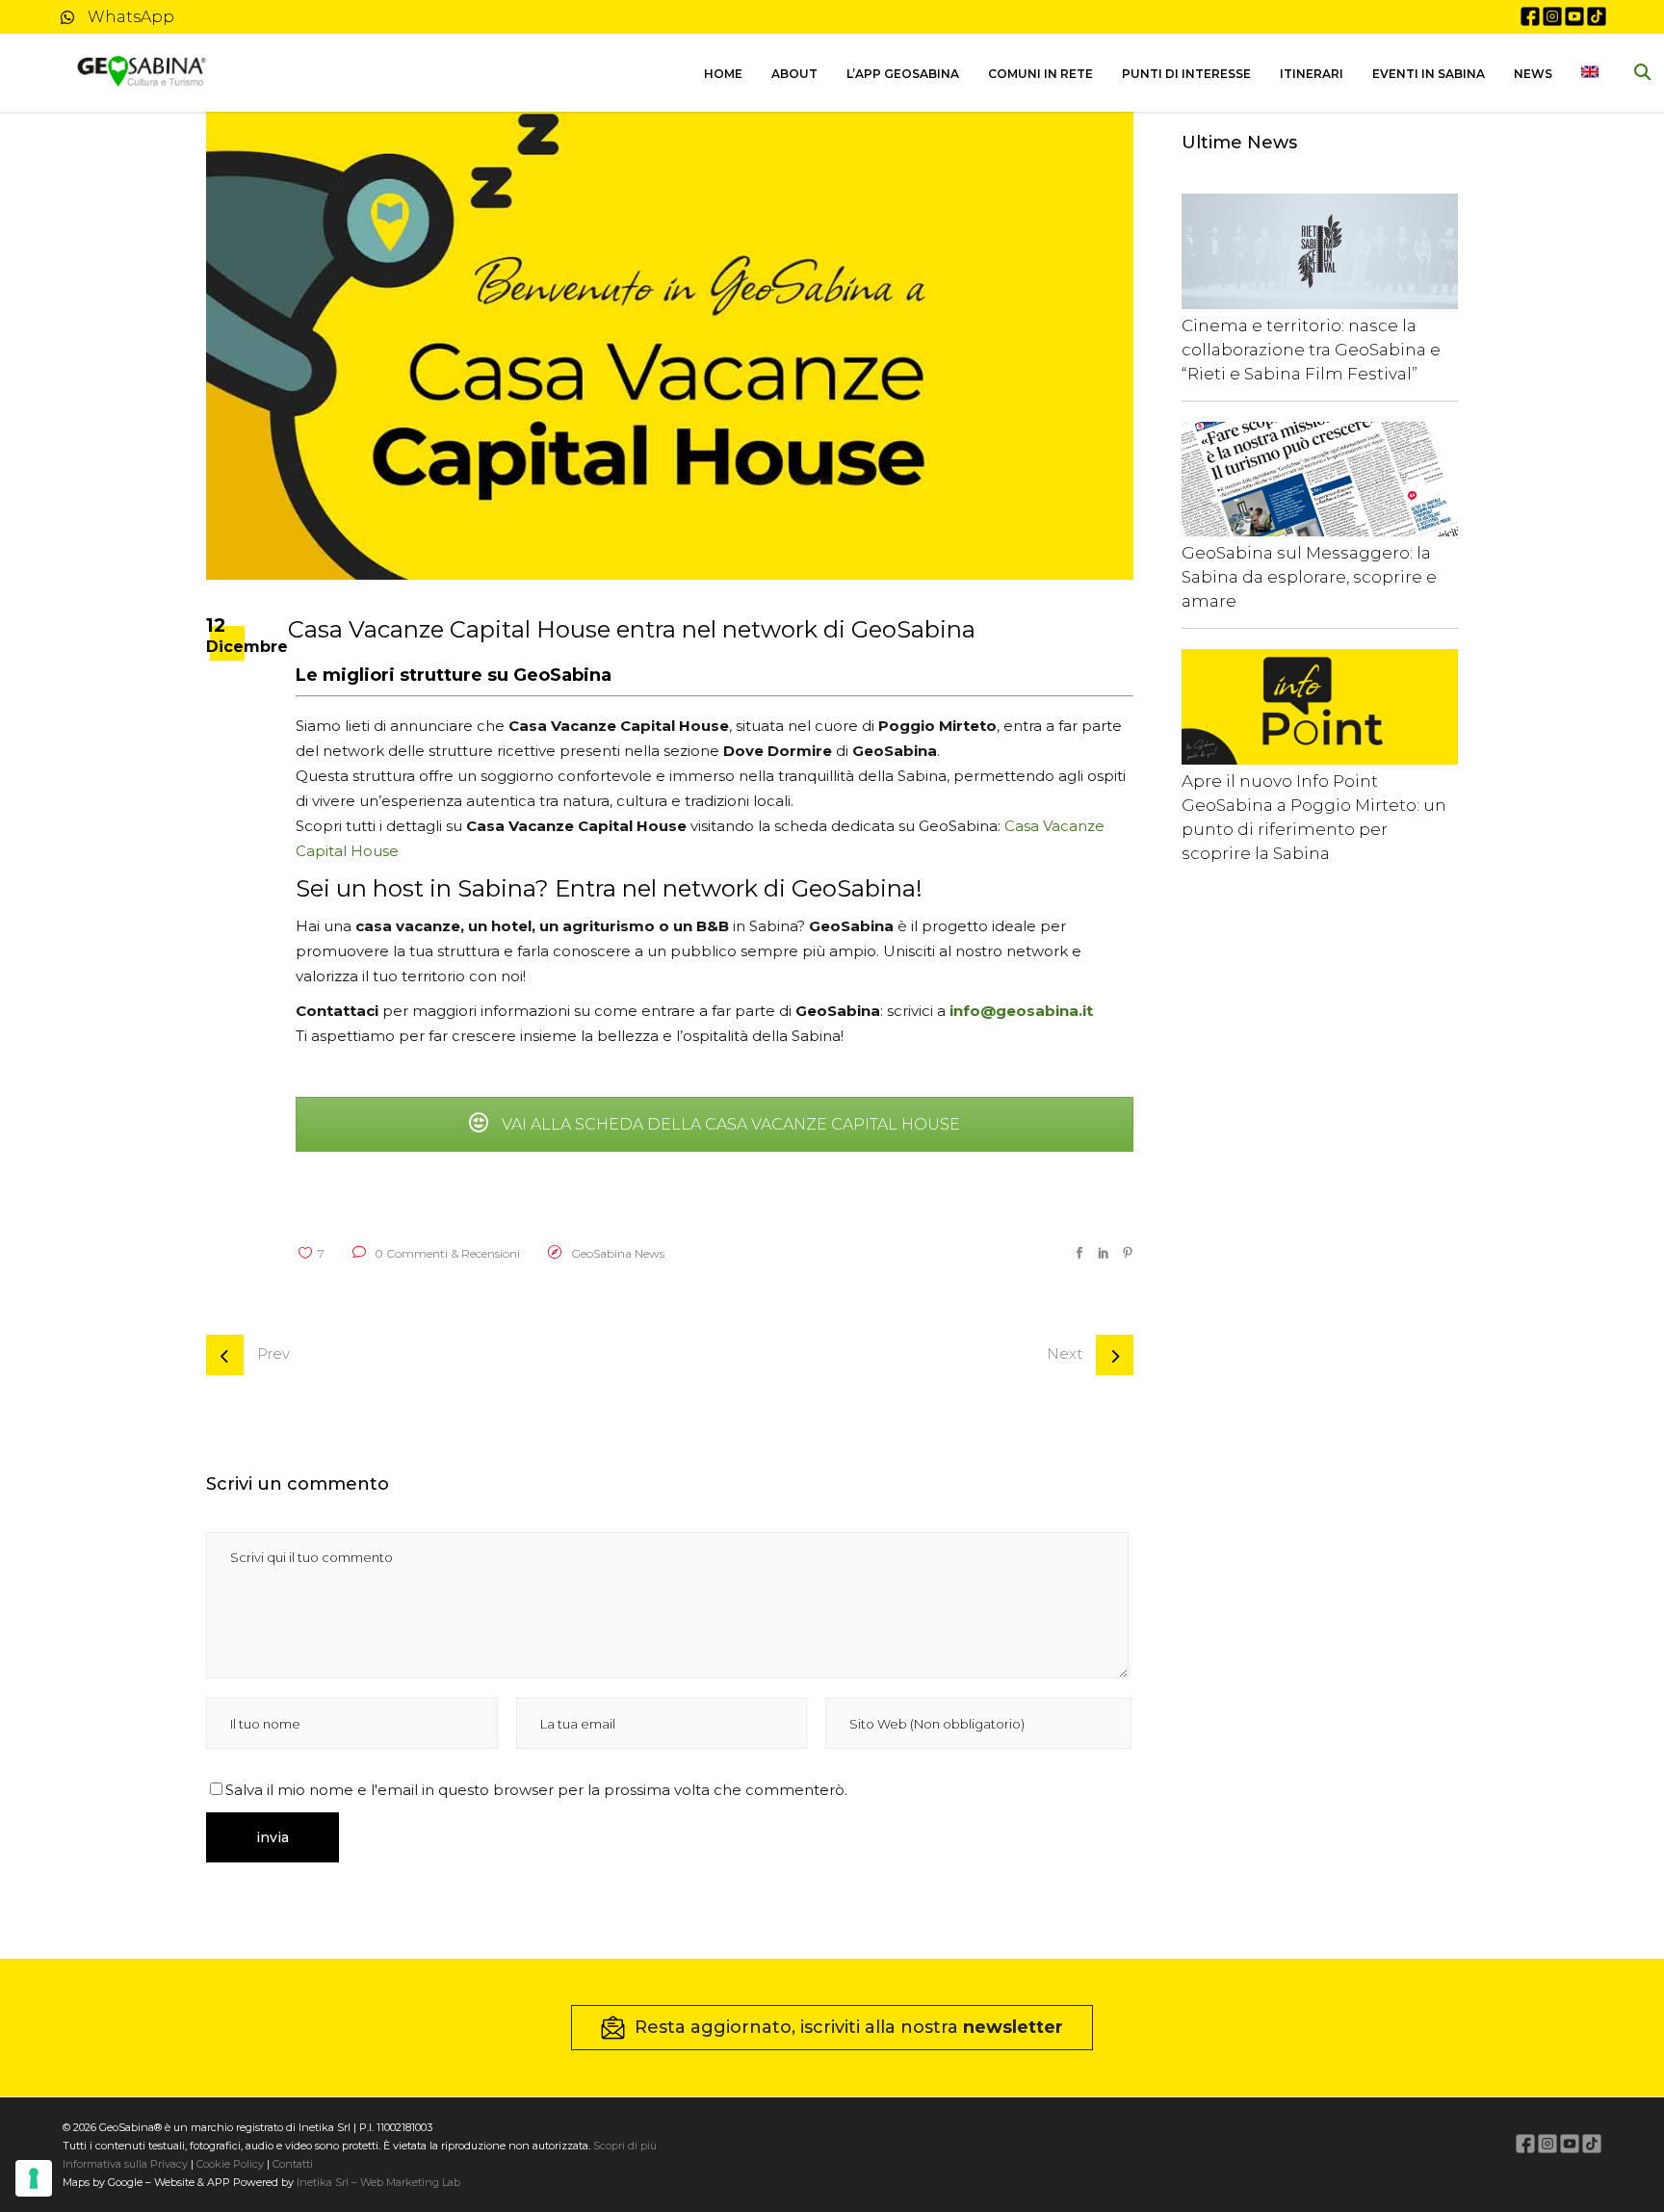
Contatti (291, 2164)
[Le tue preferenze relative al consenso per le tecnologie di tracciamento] (34, 2178)
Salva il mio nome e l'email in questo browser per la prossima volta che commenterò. (536, 1790)
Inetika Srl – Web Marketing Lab (378, 2182)
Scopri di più (625, 2146)
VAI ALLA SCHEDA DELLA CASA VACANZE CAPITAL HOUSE (729, 1124)
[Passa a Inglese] (1590, 73)
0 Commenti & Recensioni (446, 1253)
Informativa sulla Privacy (125, 2164)
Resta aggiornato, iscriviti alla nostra (849, 2027)
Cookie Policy (230, 2164)
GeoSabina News (618, 1253)
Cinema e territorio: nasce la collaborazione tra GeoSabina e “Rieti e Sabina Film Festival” (1311, 350)
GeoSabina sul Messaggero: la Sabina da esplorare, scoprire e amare (1309, 577)
